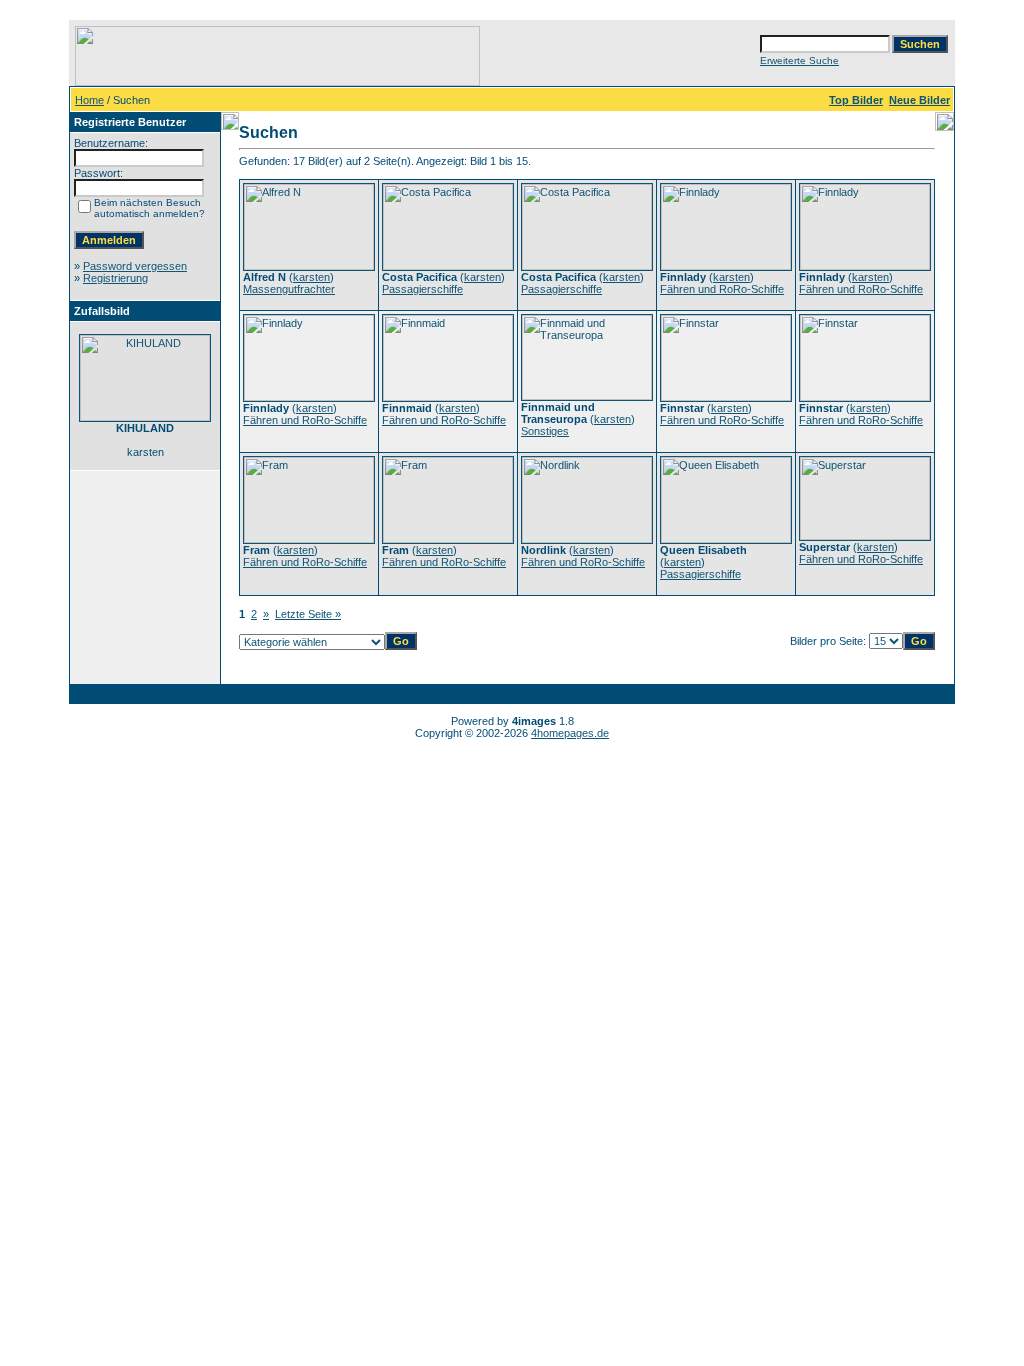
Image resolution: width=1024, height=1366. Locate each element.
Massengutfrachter (289, 289)
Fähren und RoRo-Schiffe (722, 289)
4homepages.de (570, 733)
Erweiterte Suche (799, 60)
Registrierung (115, 278)
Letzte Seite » (308, 614)
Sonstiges (545, 431)
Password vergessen (135, 266)
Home (89, 100)
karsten (311, 277)
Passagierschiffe (422, 289)
